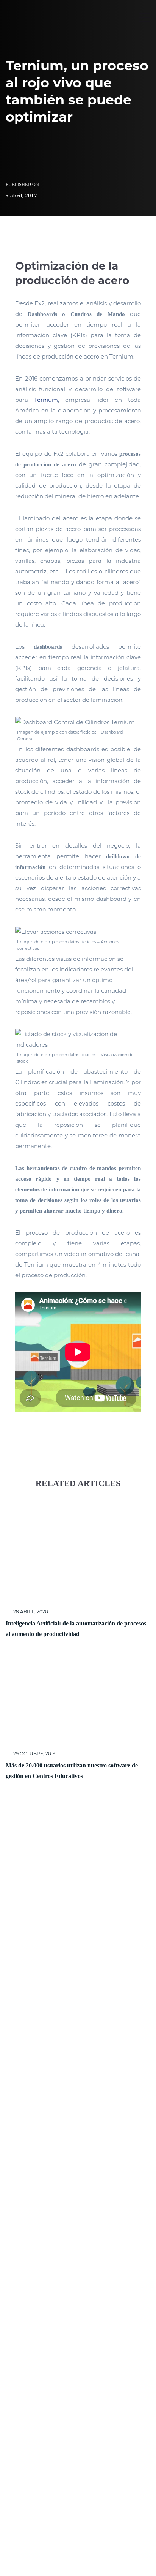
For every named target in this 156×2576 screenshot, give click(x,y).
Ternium (46, 400)
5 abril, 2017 (21, 196)
